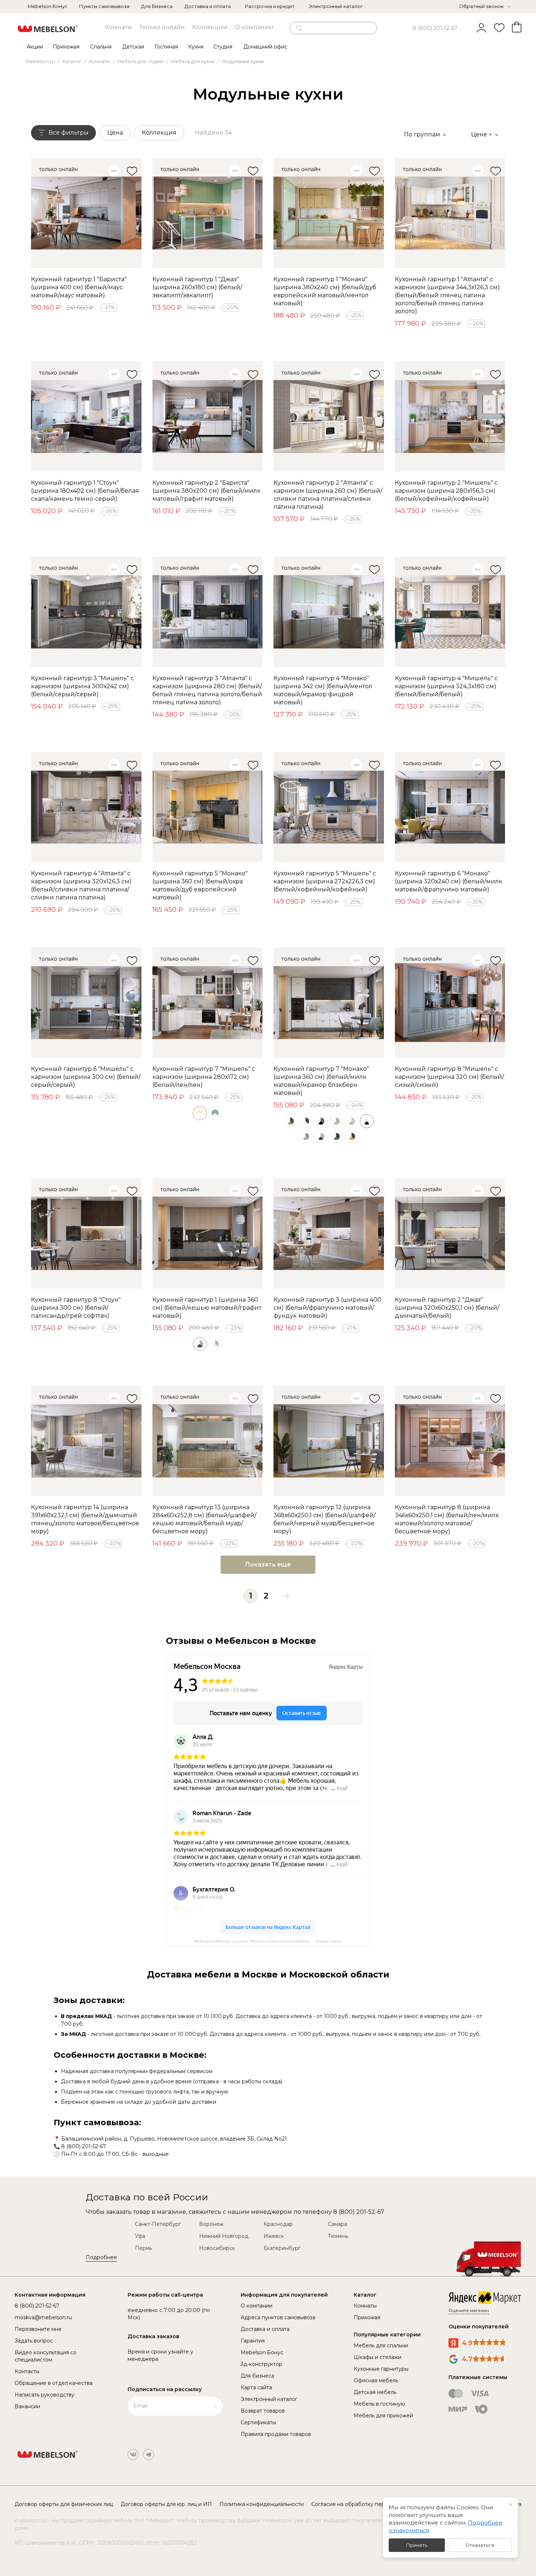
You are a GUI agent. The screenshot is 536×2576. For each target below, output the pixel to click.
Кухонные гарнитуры (381, 2369)
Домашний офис (265, 47)
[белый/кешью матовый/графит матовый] (200, 1344)
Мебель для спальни (381, 2345)
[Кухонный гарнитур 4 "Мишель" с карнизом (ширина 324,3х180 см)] (450, 612)
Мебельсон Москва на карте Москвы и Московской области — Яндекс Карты (268, 1941)
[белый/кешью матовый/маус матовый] (336, 1121)
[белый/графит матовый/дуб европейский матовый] (290, 1121)
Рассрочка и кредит (270, 6)
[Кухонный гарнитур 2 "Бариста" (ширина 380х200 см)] (208, 417)
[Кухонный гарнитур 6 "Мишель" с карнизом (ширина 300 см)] (86, 1003)
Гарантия (253, 2341)
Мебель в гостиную (379, 2404)
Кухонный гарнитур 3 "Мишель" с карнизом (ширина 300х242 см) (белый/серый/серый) (82, 686)
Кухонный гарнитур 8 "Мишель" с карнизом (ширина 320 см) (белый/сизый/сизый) (449, 1077)
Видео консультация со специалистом (46, 2356)
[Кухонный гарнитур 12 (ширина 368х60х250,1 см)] (329, 1441)
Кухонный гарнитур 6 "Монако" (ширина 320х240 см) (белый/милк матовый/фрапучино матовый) (449, 881)
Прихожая (66, 47)
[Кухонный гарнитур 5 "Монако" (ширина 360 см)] (208, 807)
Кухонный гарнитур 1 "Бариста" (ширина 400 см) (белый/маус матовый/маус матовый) (79, 287)
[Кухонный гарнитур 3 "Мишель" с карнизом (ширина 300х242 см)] (86, 612)
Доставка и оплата (208, 6)
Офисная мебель (376, 2381)
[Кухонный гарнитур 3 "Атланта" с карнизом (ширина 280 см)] (208, 612)
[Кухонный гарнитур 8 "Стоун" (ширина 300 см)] (86, 1233)
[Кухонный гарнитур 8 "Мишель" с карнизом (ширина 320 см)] (450, 1003)
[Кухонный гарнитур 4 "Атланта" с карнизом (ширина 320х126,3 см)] (86, 807)
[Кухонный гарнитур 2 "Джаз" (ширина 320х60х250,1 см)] (450, 1233)
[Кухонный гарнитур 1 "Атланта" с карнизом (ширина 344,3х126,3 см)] (450, 213)
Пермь (143, 2248)
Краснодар (278, 2224)
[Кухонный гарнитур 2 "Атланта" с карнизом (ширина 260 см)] (329, 417)
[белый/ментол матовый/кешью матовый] (351, 1121)
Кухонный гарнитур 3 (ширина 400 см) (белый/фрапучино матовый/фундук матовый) (327, 1308)
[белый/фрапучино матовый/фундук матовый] (321, 1136)
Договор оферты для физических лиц (64, 2504)
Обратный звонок (481, 6)
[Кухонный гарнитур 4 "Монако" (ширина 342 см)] (329, 612)
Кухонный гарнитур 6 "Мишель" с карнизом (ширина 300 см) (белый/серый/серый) (86, 1077)
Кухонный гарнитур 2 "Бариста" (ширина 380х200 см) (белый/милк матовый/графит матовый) (207, 491)
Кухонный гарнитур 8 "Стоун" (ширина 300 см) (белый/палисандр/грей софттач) (76, 1308)
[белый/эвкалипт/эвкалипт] (215, 1113)
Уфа (140, 2236)
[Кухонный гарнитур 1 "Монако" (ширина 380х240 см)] (329, 213)
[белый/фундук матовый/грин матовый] (336, 1136)
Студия (223, 47)
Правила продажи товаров (276, 2434)
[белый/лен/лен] (200, 1113)
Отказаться (480, 2545)
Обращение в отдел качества (54, 2383)
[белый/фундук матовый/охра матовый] (351, 1136)
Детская (133, 47)
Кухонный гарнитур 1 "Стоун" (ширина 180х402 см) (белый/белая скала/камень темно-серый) (85, 491)
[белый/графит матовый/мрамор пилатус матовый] (306, 1121)
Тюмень (338, 2236)
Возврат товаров (263, 2411)
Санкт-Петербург (158, 2224)
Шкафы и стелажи (378, 2357)
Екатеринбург (282, 2248)
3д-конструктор (261, 2364)
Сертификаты (258, 2422)
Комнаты (119, 27)
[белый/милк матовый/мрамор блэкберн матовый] (367, 1121)
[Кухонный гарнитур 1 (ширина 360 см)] (208, 1233)
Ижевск (274, 2236)
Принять (417, 2545)
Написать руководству (44, 2395)
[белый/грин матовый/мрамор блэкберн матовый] (321, 1121)
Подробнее (101, 2257)
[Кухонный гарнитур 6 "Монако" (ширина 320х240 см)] (450, 807)
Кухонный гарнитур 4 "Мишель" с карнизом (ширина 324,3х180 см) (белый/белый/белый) (446, 686)
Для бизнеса (157, 6)
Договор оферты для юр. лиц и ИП (166, 2504)
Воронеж (211, 2224)
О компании (254, 27)
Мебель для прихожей (383, 2416)
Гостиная (166, 47)
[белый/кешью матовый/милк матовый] (215, 1344)
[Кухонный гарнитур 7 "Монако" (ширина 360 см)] (329, 1003)
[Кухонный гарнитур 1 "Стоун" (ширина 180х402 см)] (86, 417)
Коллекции (210, 27)
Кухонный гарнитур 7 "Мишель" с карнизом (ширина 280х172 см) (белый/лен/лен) (204, 1077)
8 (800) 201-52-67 (435, 28)
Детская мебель (375, 2392)
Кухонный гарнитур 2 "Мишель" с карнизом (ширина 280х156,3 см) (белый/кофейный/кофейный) (446, 491)
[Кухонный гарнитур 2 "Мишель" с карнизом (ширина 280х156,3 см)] (450, 417)
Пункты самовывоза (104, 6)
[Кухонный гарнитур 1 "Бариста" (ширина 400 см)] (86, 213)
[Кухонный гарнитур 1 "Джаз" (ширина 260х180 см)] (208, 213)
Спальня (101, 47)
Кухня (196, 47)
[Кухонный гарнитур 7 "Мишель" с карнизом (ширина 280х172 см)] (208, 1003)
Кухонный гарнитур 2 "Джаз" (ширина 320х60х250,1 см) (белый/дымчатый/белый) (447, 1308)
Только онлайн (162, 27)
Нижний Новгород (224, 2236)
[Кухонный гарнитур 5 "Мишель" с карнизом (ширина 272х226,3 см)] (329, 807)
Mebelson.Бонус (48, 6)
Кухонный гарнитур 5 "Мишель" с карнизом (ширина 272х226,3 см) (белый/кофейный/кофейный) (325, 881)
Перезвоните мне (38, 2329)
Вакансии (27, 2406)
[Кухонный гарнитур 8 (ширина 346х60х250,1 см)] (450, 1441)
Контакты (27, 2371)
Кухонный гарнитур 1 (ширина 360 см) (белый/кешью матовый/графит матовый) (207, 1308)
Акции (35, 47)
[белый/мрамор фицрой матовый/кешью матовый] (306, 1136)
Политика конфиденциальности (262, 2504)
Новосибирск (217, 2248)
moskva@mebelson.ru (43, 2317)
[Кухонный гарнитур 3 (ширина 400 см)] (329, 1233)
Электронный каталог (336, 6)
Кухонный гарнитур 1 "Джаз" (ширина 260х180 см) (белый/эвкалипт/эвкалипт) (197, 287)
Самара (337, 2224)
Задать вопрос (34, 2341)
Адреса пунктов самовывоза (278, 2317)
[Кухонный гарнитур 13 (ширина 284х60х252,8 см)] (208, 1441)
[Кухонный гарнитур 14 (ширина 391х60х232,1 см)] (86, 1441)
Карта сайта (256, 2387)
